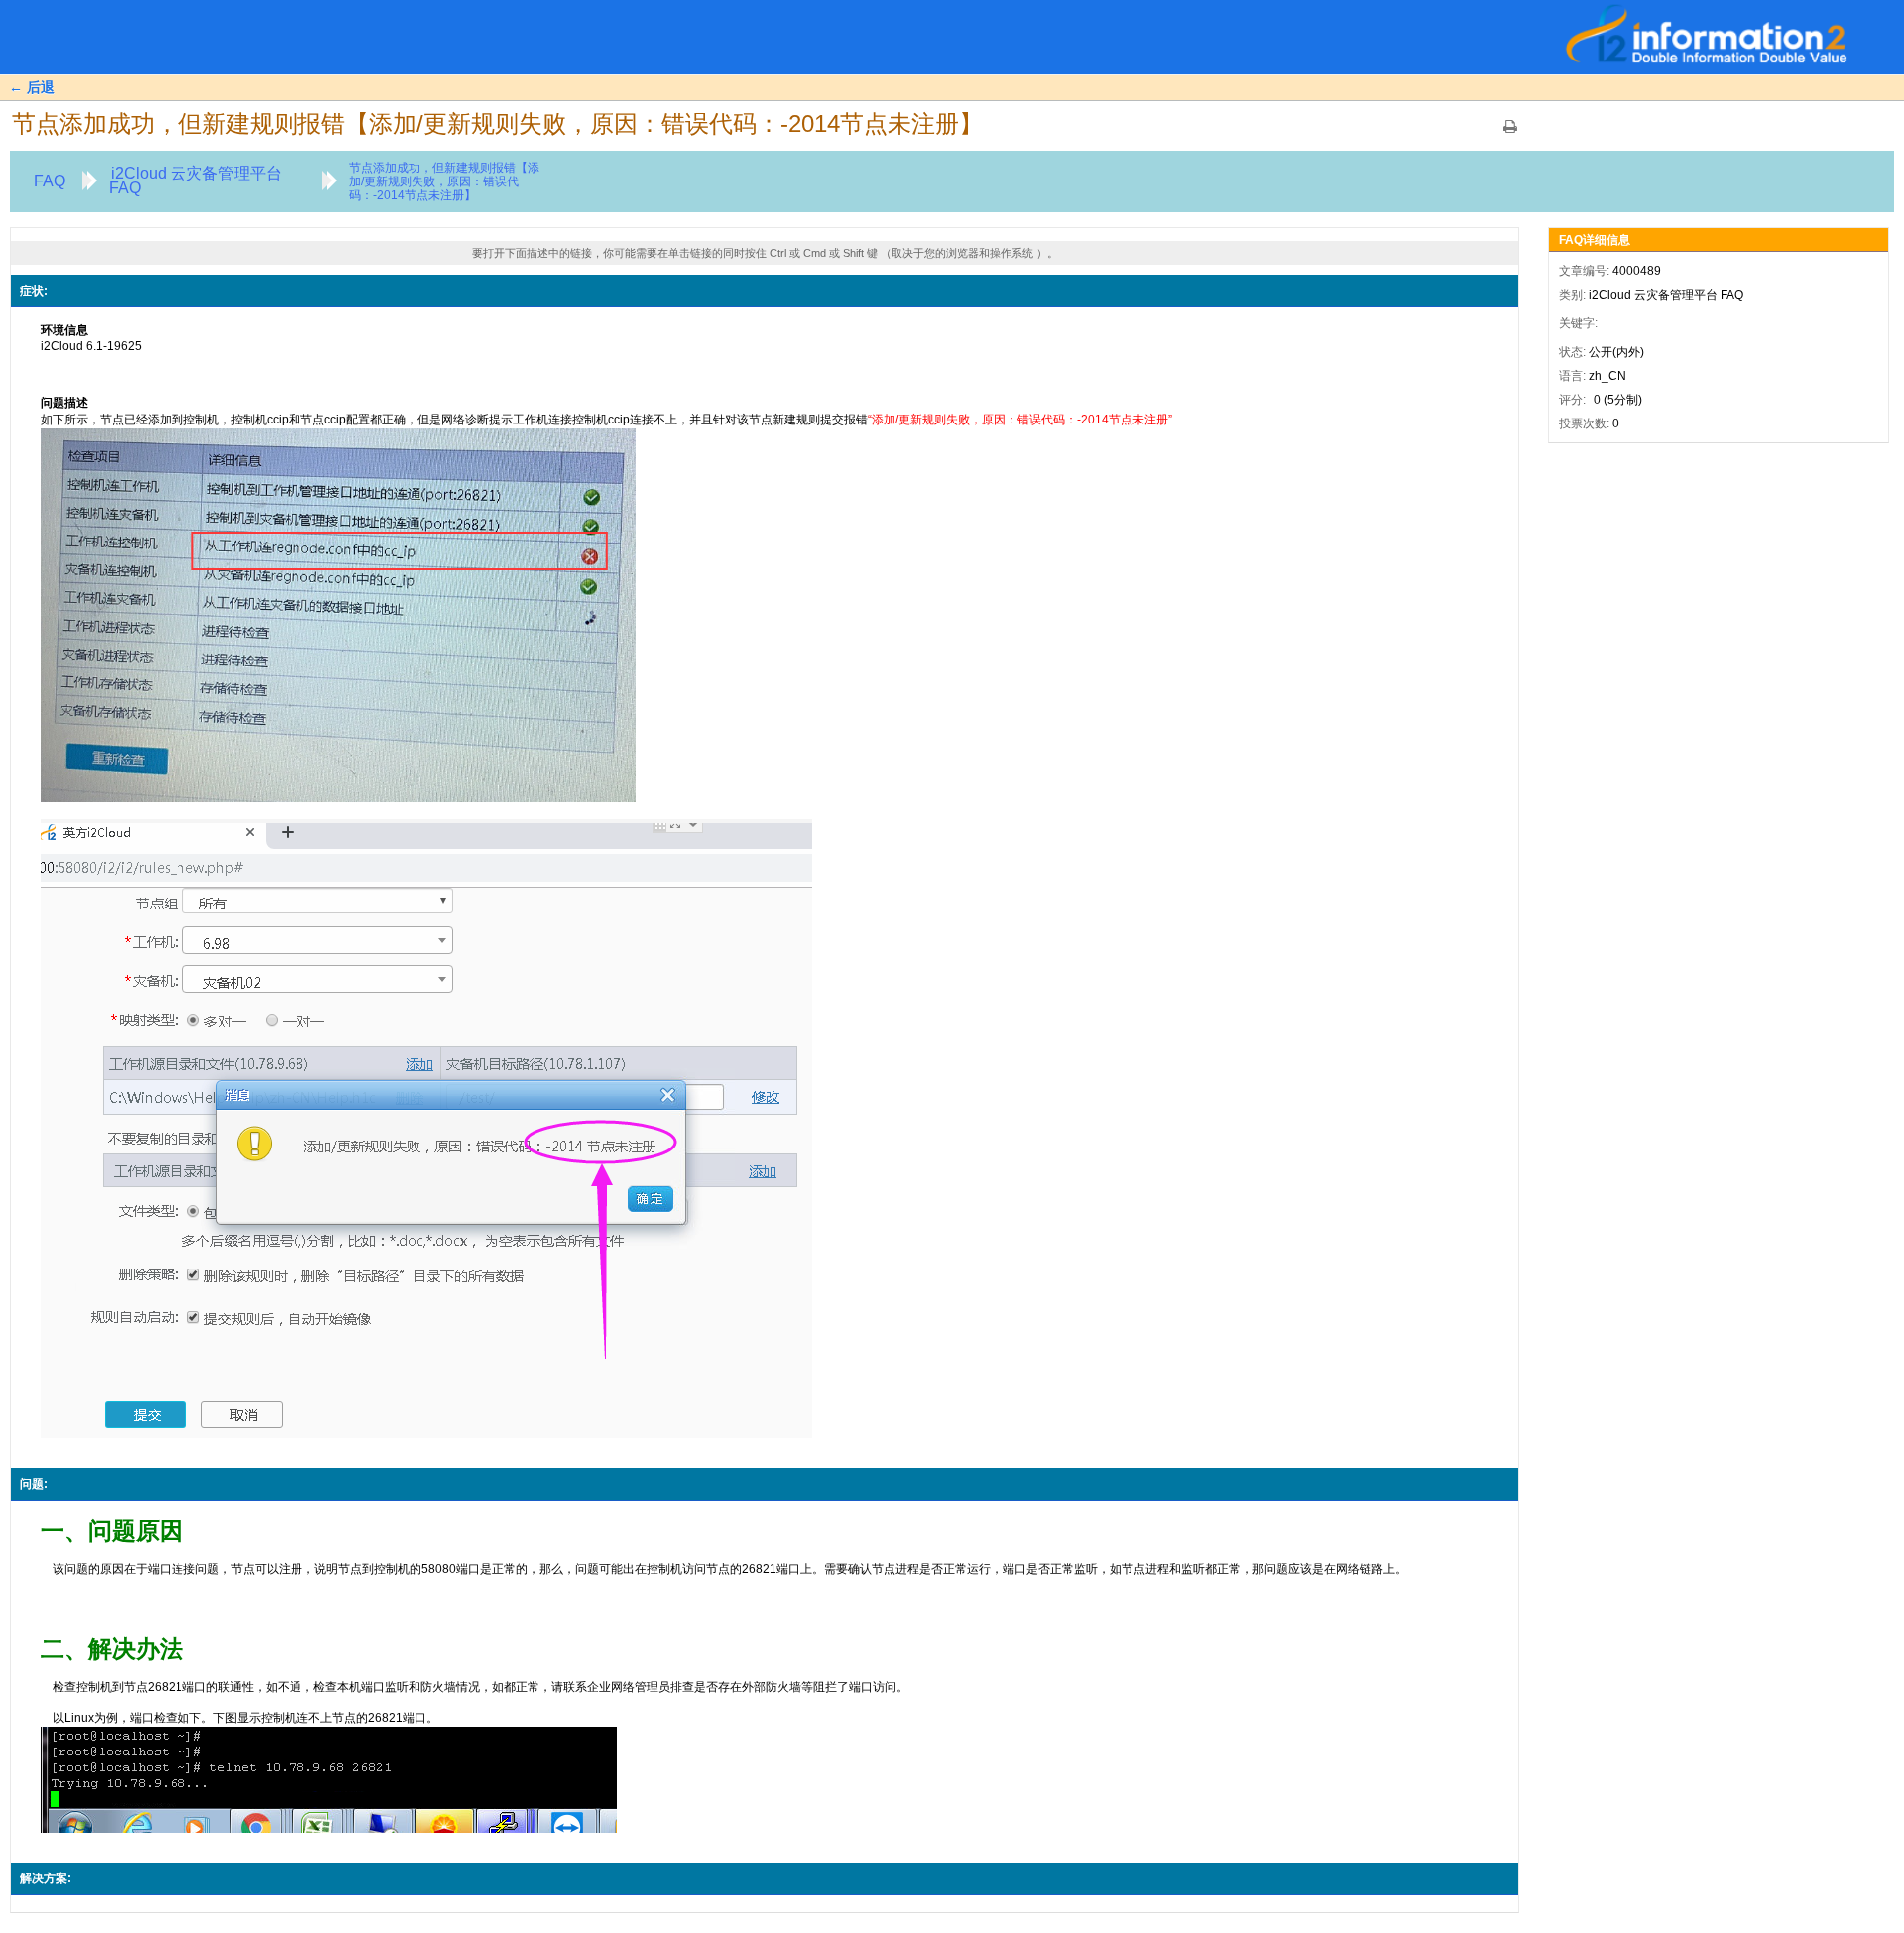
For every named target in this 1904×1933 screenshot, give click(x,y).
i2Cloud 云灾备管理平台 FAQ (195, 181)
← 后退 (32, 87)
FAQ (50, 181)
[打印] (1510, 133)
